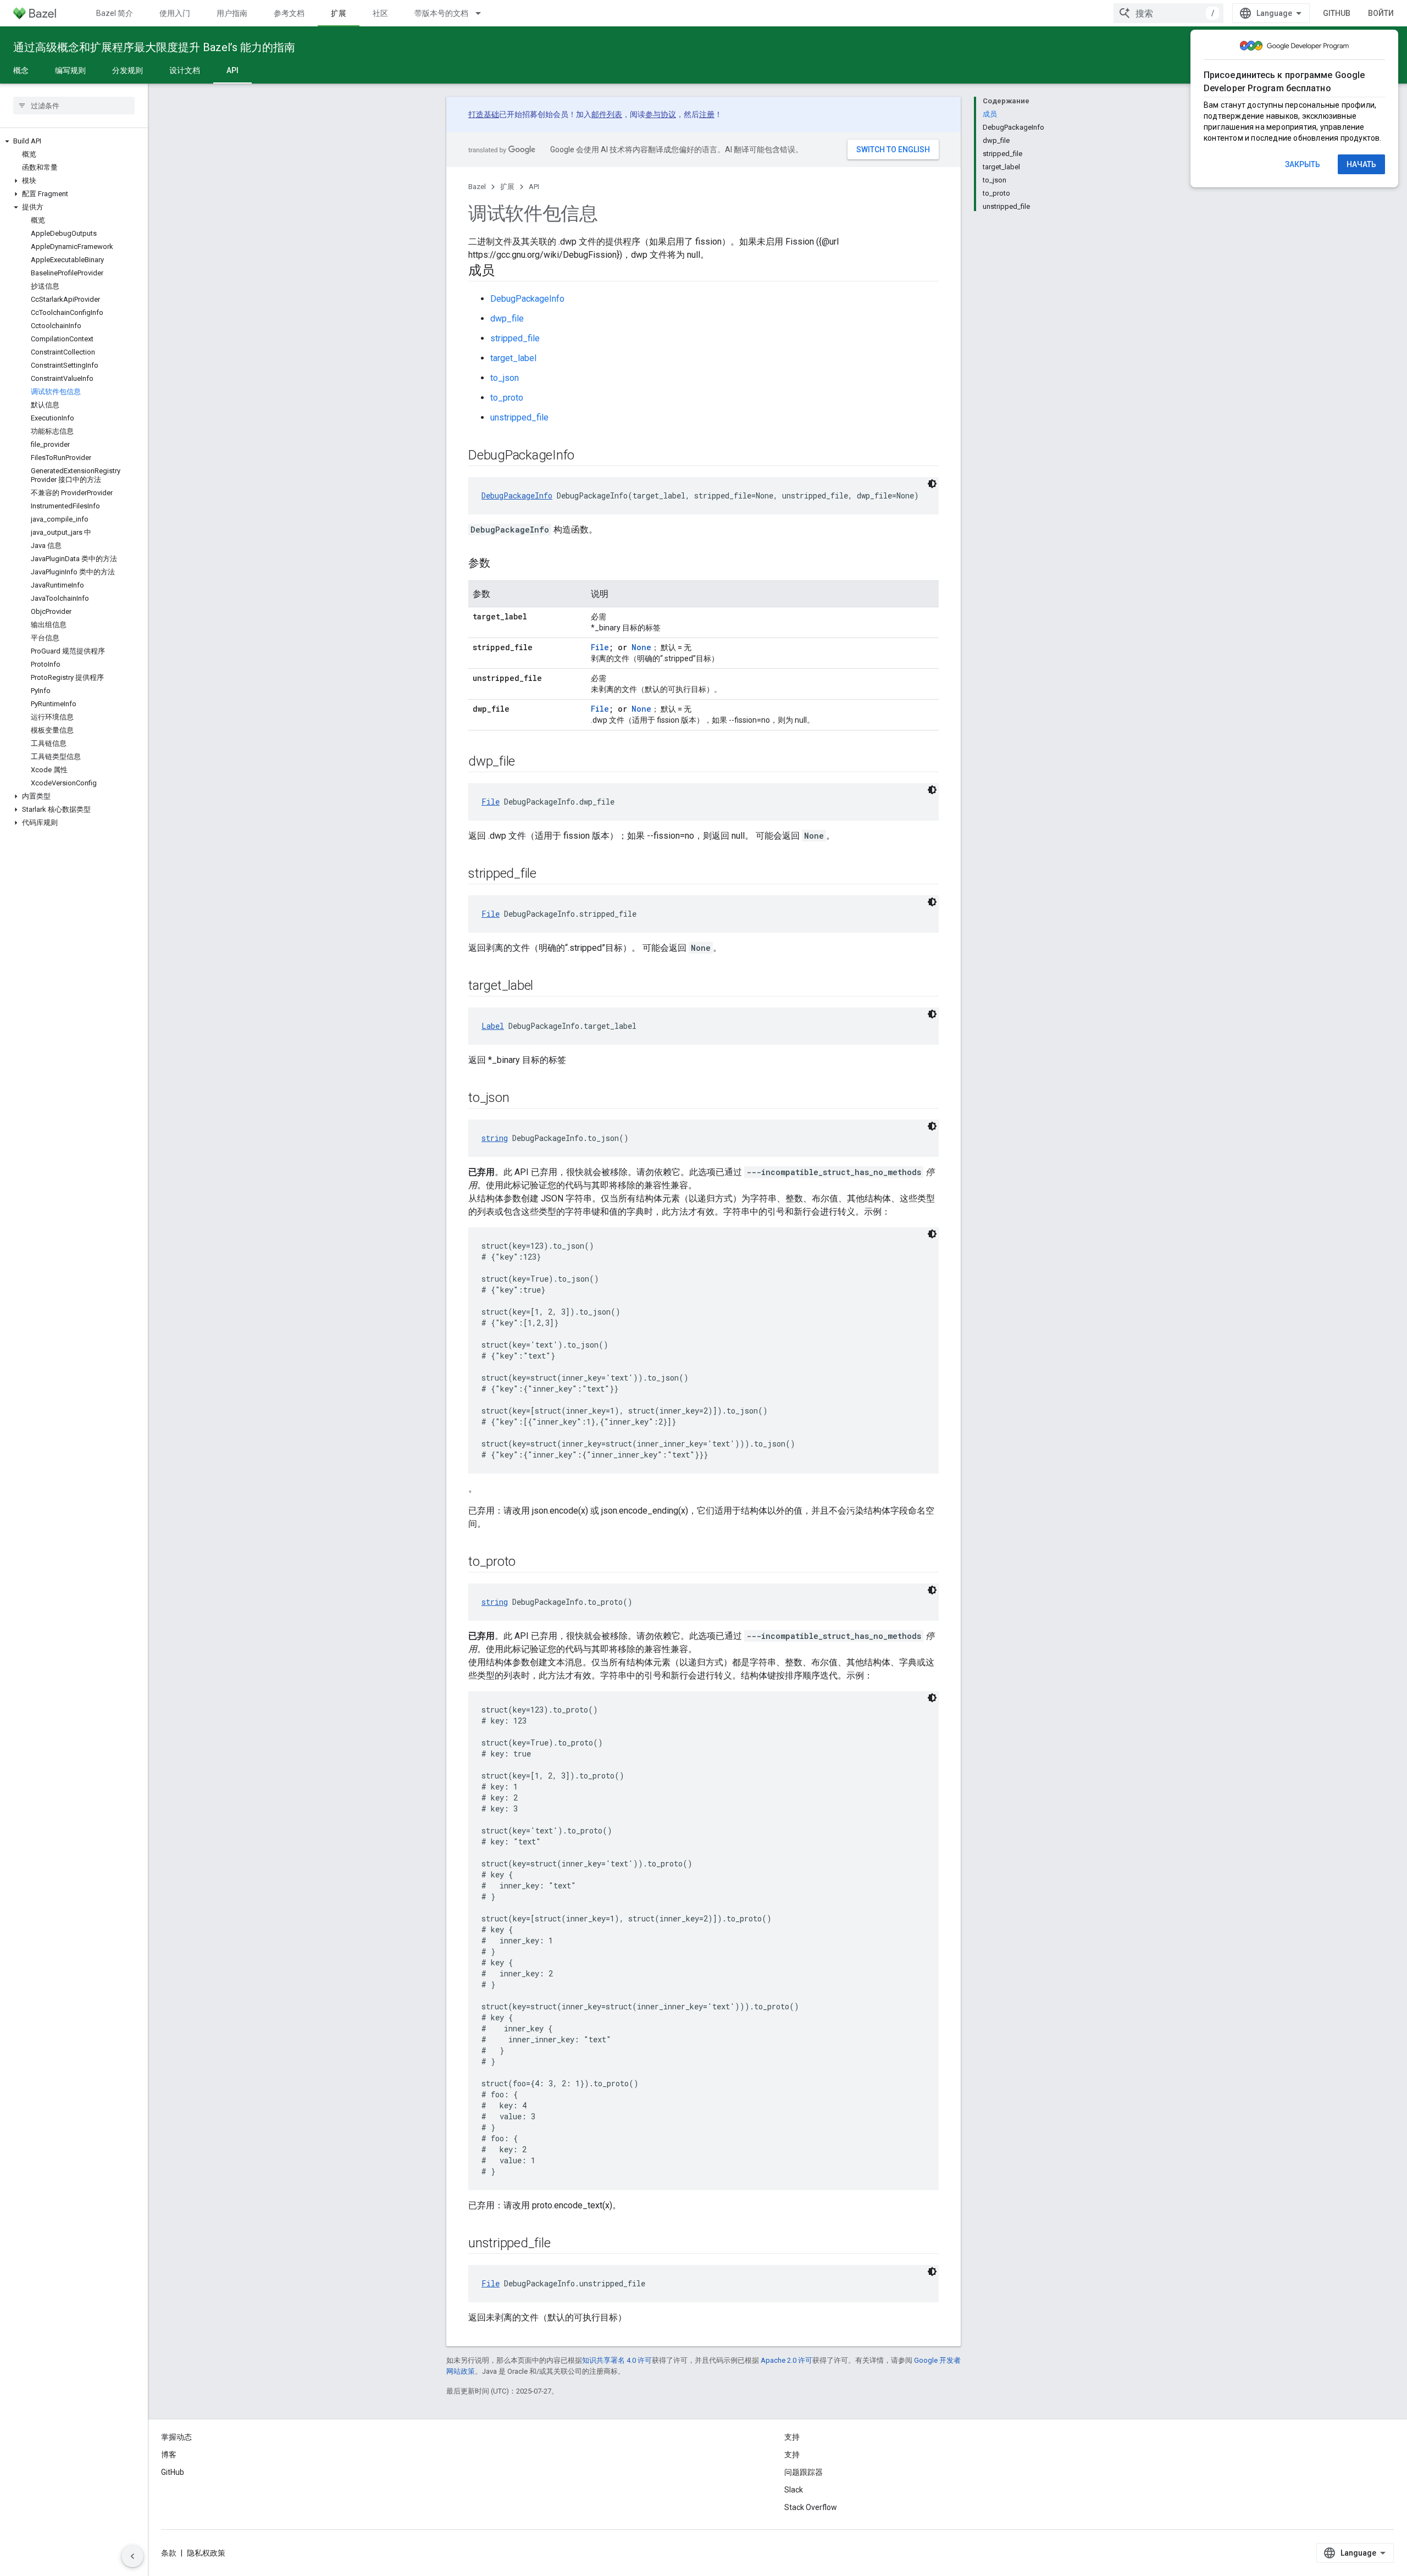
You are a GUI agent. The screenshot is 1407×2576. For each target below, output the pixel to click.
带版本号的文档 (441, 13)
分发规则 (128, 70)
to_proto (507, 398)
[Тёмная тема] (932, 484)
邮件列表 (607, 114)
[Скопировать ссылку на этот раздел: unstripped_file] (561, 2244)
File (600, 647)
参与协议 (661, 114)
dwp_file (507, 318)
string (495, 1138)
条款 (169, 2553)
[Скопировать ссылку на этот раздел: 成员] (506, 272)
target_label (513, 358)
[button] (74, 141)
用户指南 (232, 13)
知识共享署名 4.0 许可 (617, 2360)
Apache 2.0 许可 (786, 2360)
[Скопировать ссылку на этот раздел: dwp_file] (526, 762)
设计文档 (185, 70)
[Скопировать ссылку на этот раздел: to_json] (520, 1099)
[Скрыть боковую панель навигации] (132, 2556)
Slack (794, 2490)
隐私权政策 (206, 2553)
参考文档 (289, 13)
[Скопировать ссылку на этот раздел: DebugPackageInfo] (585, 456)
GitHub (1337, 13)
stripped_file (515, 338)
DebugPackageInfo (527, 299)
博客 (169, 2455)
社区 (380, 13)
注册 (707, 114)
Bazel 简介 (115, 13)
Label (493, 1026)
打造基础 (484, 114)
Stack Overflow (811, 2507)
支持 (792, 2455)
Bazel (477, 187)
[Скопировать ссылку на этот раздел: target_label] (544, 987)
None (641, 647)
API (232, 70)
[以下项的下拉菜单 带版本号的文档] (483, 13)
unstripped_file (519, 417)
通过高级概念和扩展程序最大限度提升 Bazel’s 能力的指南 (154, 47)
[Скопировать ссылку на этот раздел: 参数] (501, 564)
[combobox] (1168, 13)
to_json (505, 378)
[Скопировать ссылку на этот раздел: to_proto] (527, 1563)
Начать (1361, 164)
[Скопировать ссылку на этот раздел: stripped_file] (547, 874)
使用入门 (175, 13)
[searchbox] (74, 106)
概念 (21, 70)
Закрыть (1303, 164)
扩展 (339, 13)
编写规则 (70, 70)
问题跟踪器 (804, 2472)
